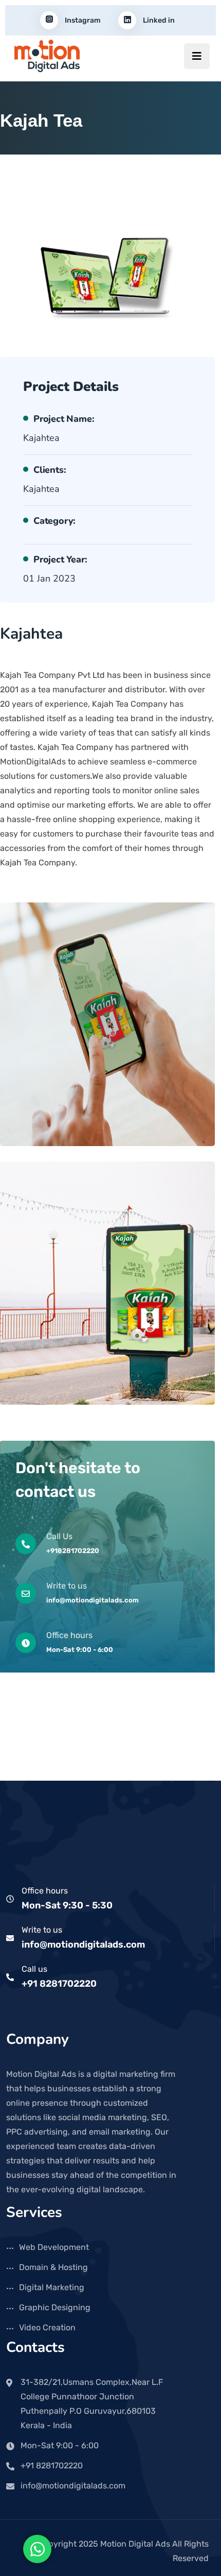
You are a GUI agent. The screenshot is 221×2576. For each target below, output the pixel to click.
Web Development (54, 2247)
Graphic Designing (55, 2307)
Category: (54, 521)
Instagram (82, 20)
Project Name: (64, 419)
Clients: (50, 470)
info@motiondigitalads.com (83, 1944)
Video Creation (47, 2327)
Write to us (42, 1930)
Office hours (45, 1891)
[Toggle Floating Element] (37, 2549)
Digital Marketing (52, 2287)
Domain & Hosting (53, 2267)
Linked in (158, 20)
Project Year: (60, 559)
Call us (34, 1969)
